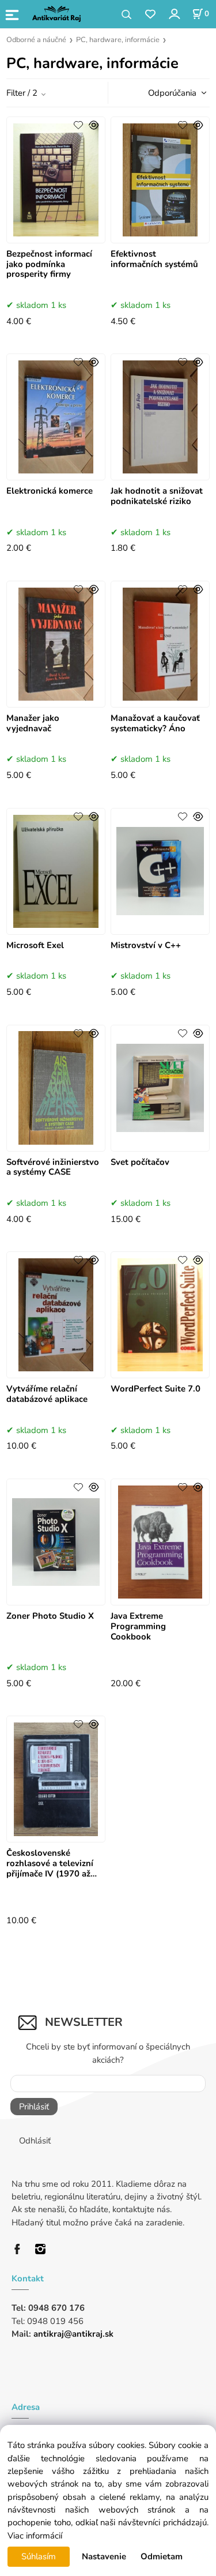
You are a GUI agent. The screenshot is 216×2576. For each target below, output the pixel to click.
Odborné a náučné (36, 40)
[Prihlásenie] (174, 14)
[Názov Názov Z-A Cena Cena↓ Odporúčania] (174, 92)
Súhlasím (39, 2556)
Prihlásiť (34, 2107)
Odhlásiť (35, 2141)
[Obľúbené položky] (150, 15)
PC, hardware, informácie (118, 40)
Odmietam (162, 2556)
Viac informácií (35, 2536)
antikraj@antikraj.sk (73, 2334)
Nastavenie (104, 2556)
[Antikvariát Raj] (20, 2248)
